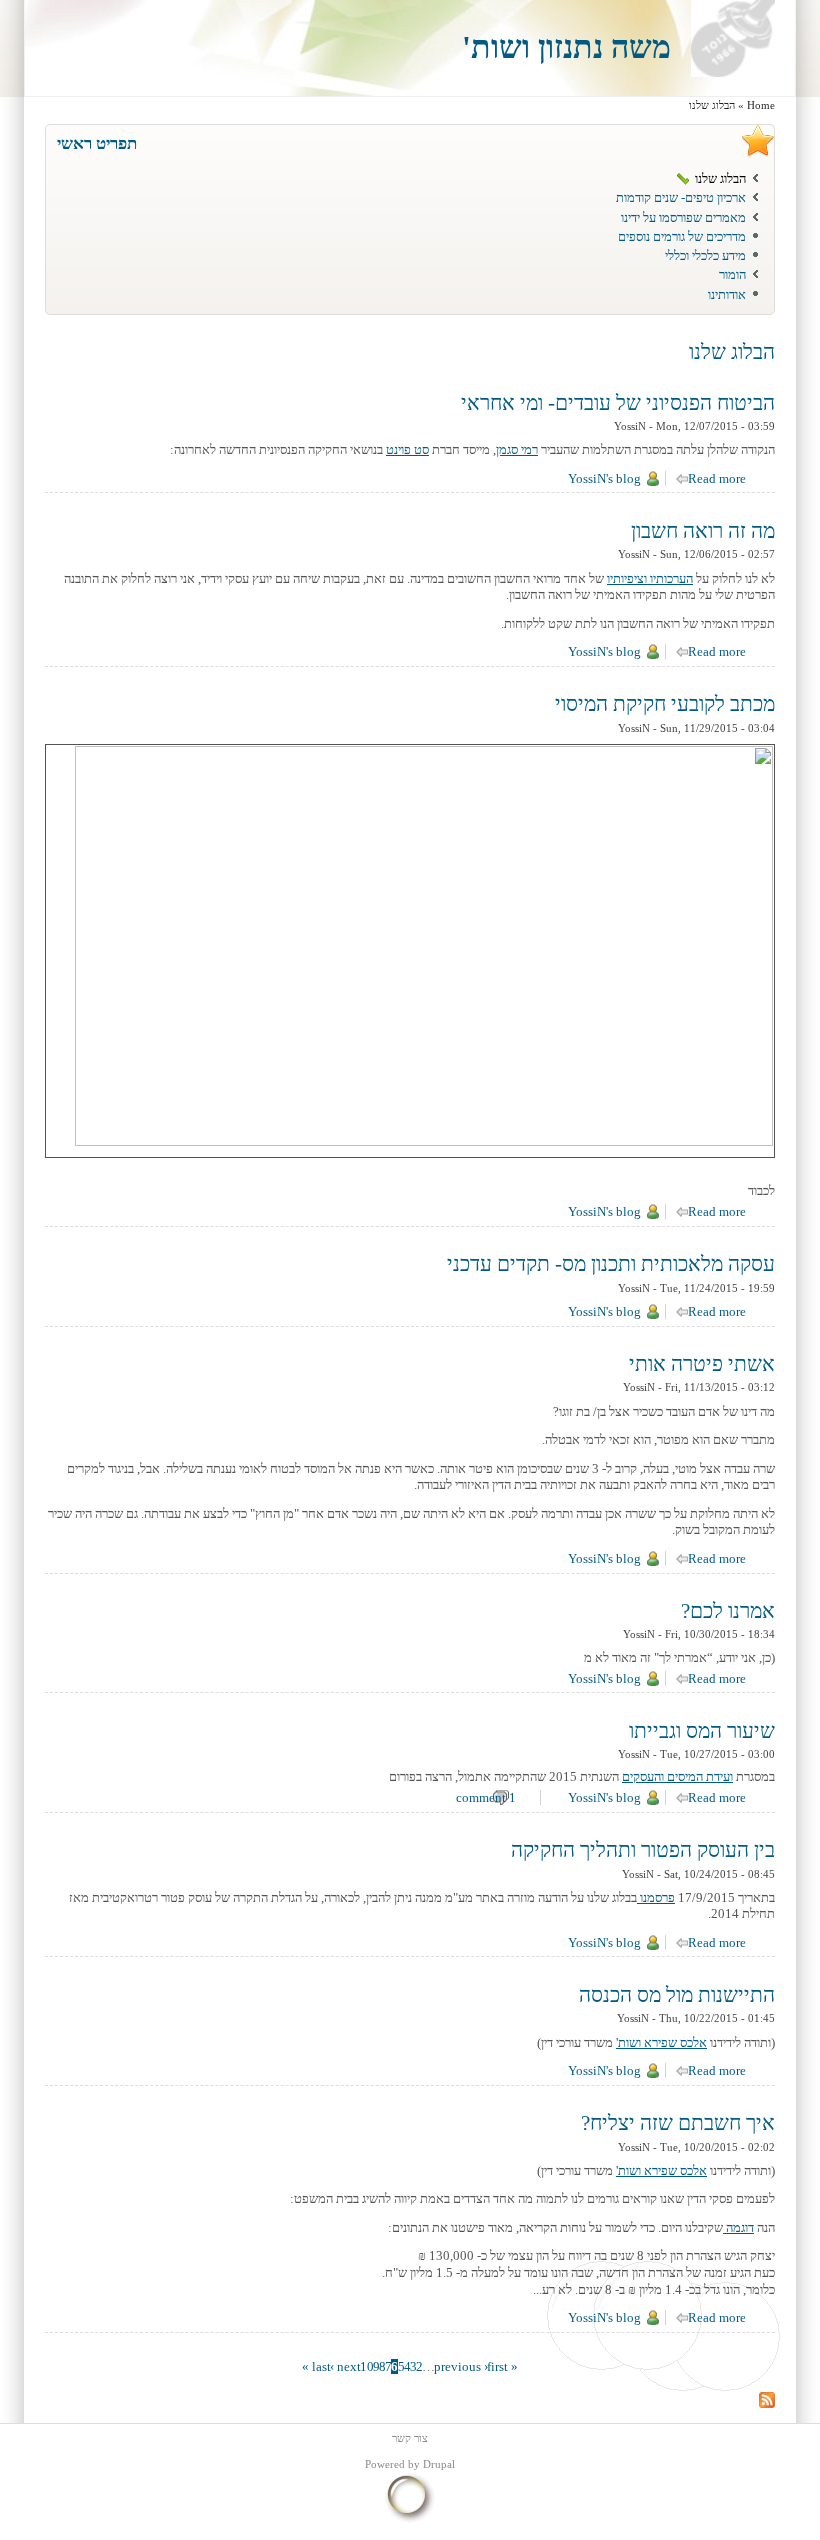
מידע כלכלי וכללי (705, 255)
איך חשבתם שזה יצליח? (678, 2123)
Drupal (439, 2464)
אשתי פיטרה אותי (702, 1364)
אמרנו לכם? (728, 1611)
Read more (709, 478)
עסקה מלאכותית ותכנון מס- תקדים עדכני (611, 1264)
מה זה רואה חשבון (703, 531)
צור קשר (410, 2438)
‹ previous (461, 2366)
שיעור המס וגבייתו (702, 1731)
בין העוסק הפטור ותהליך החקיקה (643, 1850)
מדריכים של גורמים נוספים (682, 236)
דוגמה (738, 2227)
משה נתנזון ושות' (566, 47)
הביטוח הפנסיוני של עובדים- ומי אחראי (618, 403)
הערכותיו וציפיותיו (650, 578)
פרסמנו (656, 1897)
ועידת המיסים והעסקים (677, 1776)
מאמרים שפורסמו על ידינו (683, 217)
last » (316, 2366)
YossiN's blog (604, 478)
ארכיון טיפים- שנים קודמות (681, 197)
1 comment (486, 1797)
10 (367, 2366)
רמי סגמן (517, 449)
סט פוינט (407, 449)
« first (502, 2366)
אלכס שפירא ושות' (661, 2170)
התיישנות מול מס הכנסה (677, 1995)
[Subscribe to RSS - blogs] (767, 2403)
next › (345, 2366)
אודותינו (727, 294)
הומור (732, 274)
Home (761, 105)
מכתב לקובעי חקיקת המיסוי (665, 704)
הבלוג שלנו (720, 178)
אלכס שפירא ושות (662, 2042)
